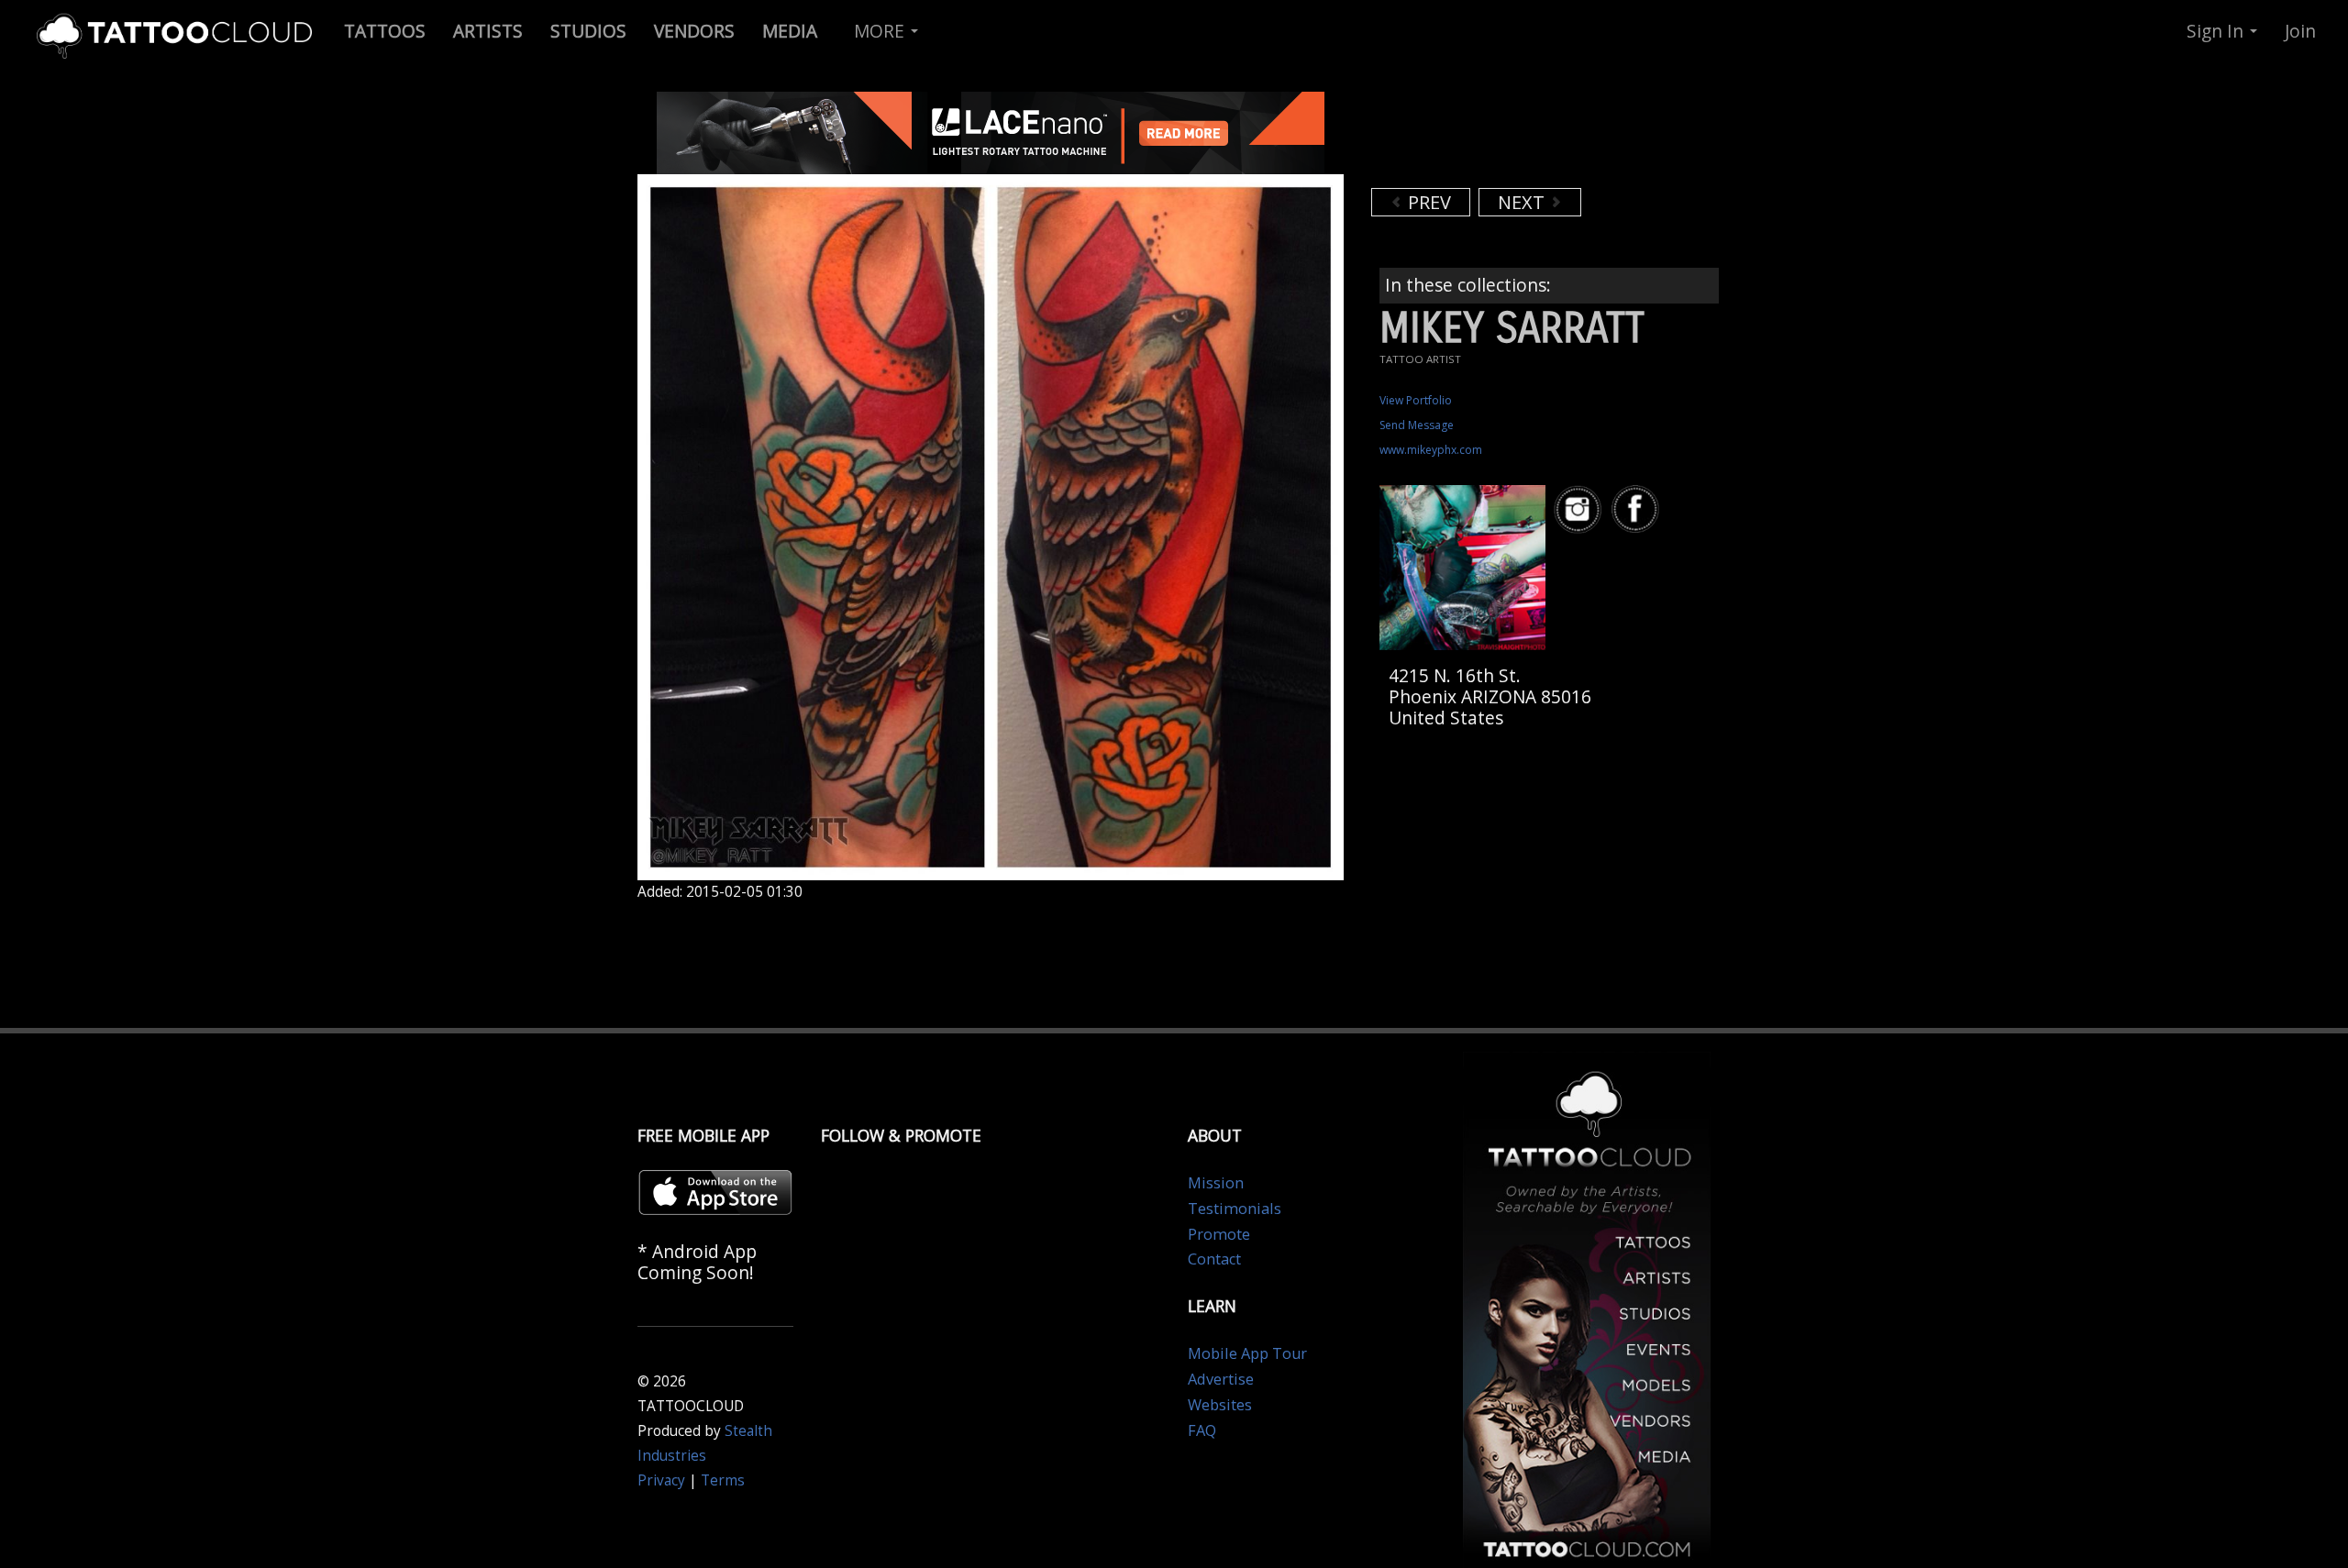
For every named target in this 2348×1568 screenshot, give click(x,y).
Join (2300, 31)
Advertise (1221, 1379)
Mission (1216, 1183)
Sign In (2217, 31)
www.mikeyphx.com (1431, 450)
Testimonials (1235, 1209)
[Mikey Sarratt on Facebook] (1638, 509)
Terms (723, 1480)
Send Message (1417, 425)
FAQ (1202, 1430)
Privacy (661, 1480)
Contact (1214, 1259)
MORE (881, 31)
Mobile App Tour (1247, 1353)
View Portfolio (1416, 400)
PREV (1427, 202)
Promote (1219, 1234)
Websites (1220, 1405)
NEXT (1523, 202)
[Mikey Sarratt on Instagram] (1580, 509)
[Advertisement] (1518, 138)
